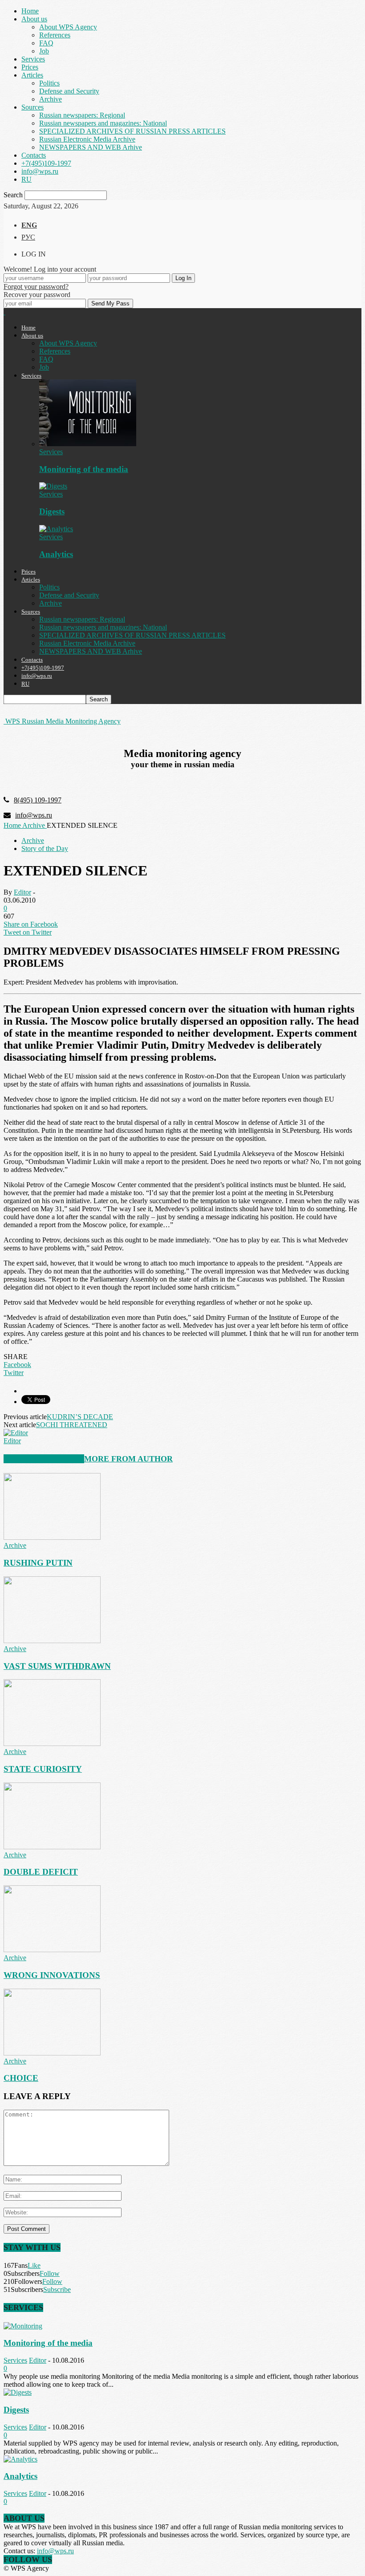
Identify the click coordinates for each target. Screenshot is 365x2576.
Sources (32, 107)
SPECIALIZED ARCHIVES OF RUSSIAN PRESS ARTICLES (132, 131)
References (55, 35)
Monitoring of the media (84, 469)
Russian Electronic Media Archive (87, 139)
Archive (51, 99)
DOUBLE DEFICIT (41, 1872)
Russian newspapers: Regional (82, 115)
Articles (32, 75)
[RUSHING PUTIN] (52, 1537)
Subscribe (57, 2289)
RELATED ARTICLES (44, 1459)
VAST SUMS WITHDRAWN (57, 1666)
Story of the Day (45, 848)
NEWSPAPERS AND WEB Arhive (91, 147)
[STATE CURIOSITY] (52, 1744)
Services (33, 59)
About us (34, 19)
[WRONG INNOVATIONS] (52, 1950)
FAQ (46, 43)
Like (34, 2265)
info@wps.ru (40, 171)
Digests (52, 511)
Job (44, 51)
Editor (22, 892)
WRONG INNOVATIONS (52, 1975)
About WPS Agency (68, 27)
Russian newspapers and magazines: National (103, 123)
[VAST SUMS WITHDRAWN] (52, 1641)
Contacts (34, 155)
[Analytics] (56, 529)
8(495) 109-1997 (38, 800)
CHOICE (21, 2078)
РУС (28, 237)
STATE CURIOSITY (43, 1769)
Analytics (56, 554)
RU (26, 179)
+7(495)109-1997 (46, 163)
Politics (49, 83)
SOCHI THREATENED (72, 1425)
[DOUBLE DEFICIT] (52, 1847)
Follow (50, 2273)
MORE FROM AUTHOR (128, 1459)
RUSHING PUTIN (38, 1563)
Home (30, 11)
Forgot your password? (36, 287)
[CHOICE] (52, 2053)
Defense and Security (69, 91)
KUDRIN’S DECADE (80, 1417)
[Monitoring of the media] (88, 444)
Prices (30, 67)
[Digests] (53, 486)
